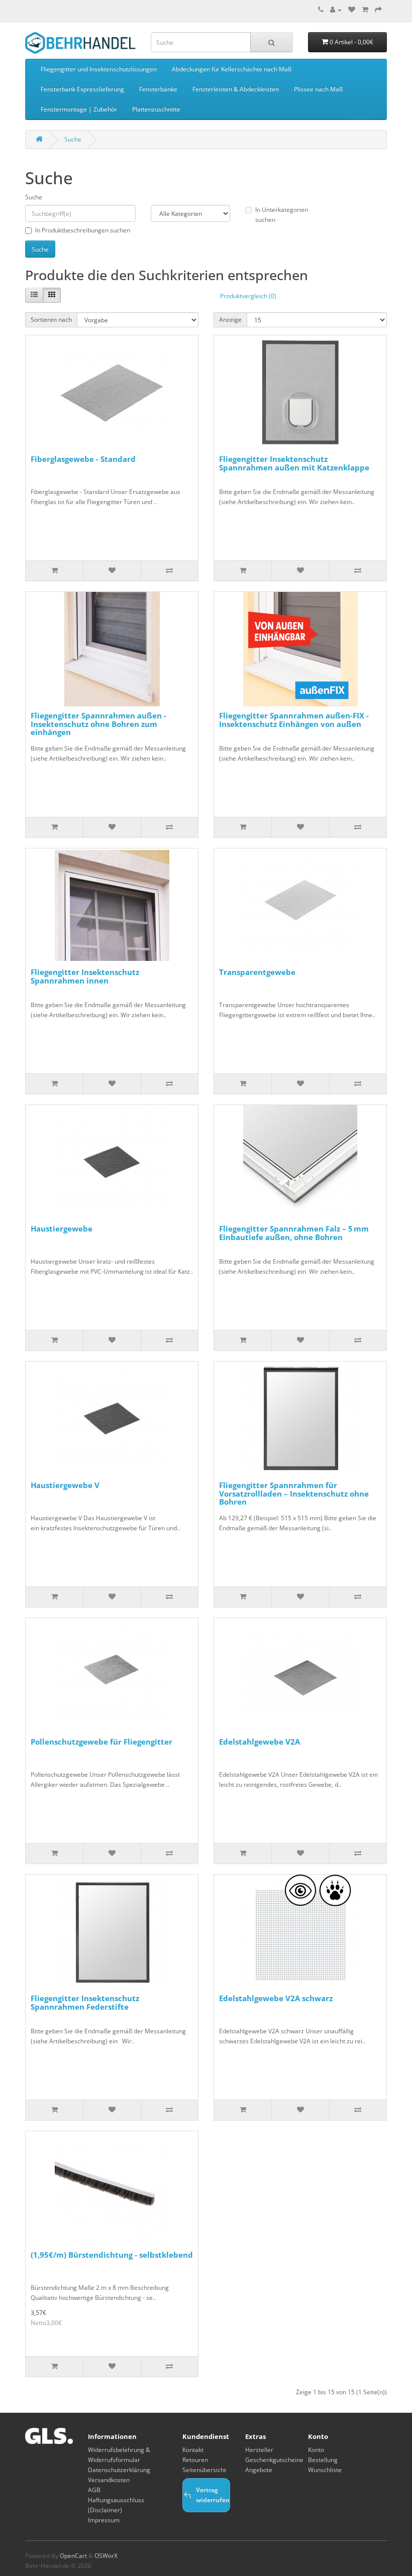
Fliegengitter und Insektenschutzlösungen (99, 69)
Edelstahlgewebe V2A (260, 1742)
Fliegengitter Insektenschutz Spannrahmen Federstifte (85, 2002)
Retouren (195, 2460)
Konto (316, 2450)
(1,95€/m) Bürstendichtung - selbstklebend (112, 2255)
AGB (94, 2490)
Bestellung (323, 2460)
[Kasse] (378, 10)
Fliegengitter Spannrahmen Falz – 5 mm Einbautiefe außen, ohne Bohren (294, 1233)
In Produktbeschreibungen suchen (83, 230)
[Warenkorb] (365, 10)
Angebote (259, 2470)
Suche (73, 139)
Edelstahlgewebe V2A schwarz (276, 1998)
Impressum (104, 2520)
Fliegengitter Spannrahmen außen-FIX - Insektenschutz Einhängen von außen (294, 720)
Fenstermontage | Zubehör (79, 109)
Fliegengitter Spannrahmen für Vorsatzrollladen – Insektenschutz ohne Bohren (294, 1493)
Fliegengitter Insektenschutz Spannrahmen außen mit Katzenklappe (294, 463)
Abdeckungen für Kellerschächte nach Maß (232, 69)
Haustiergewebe (62, 1229)
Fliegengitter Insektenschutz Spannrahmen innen (85, 976)
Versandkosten (109, 2480)
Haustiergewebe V (65, 1485)
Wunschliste (325, 2470)
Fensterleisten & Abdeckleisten (236, 89)
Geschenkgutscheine (274, 2460)
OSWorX (106, 2556)
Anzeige (230, 320)
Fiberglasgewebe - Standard (83, 459)
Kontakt (193, 2450)
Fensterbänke (158, 89)
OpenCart (73, 2556)
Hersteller (259, 2450)
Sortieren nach (51, 320)
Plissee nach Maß (318, 89)
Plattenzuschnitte (156, 109)
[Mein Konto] (336, 10)
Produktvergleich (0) (248, 296)
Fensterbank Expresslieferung (82, 89)
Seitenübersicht (204, 2470)
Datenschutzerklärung (119, 2470)
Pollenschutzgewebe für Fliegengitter (101, 1742)
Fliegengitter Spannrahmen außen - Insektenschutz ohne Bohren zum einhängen (98, 724)
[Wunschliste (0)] (352, 10)
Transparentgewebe (257, 972)
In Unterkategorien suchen (282, 215)
